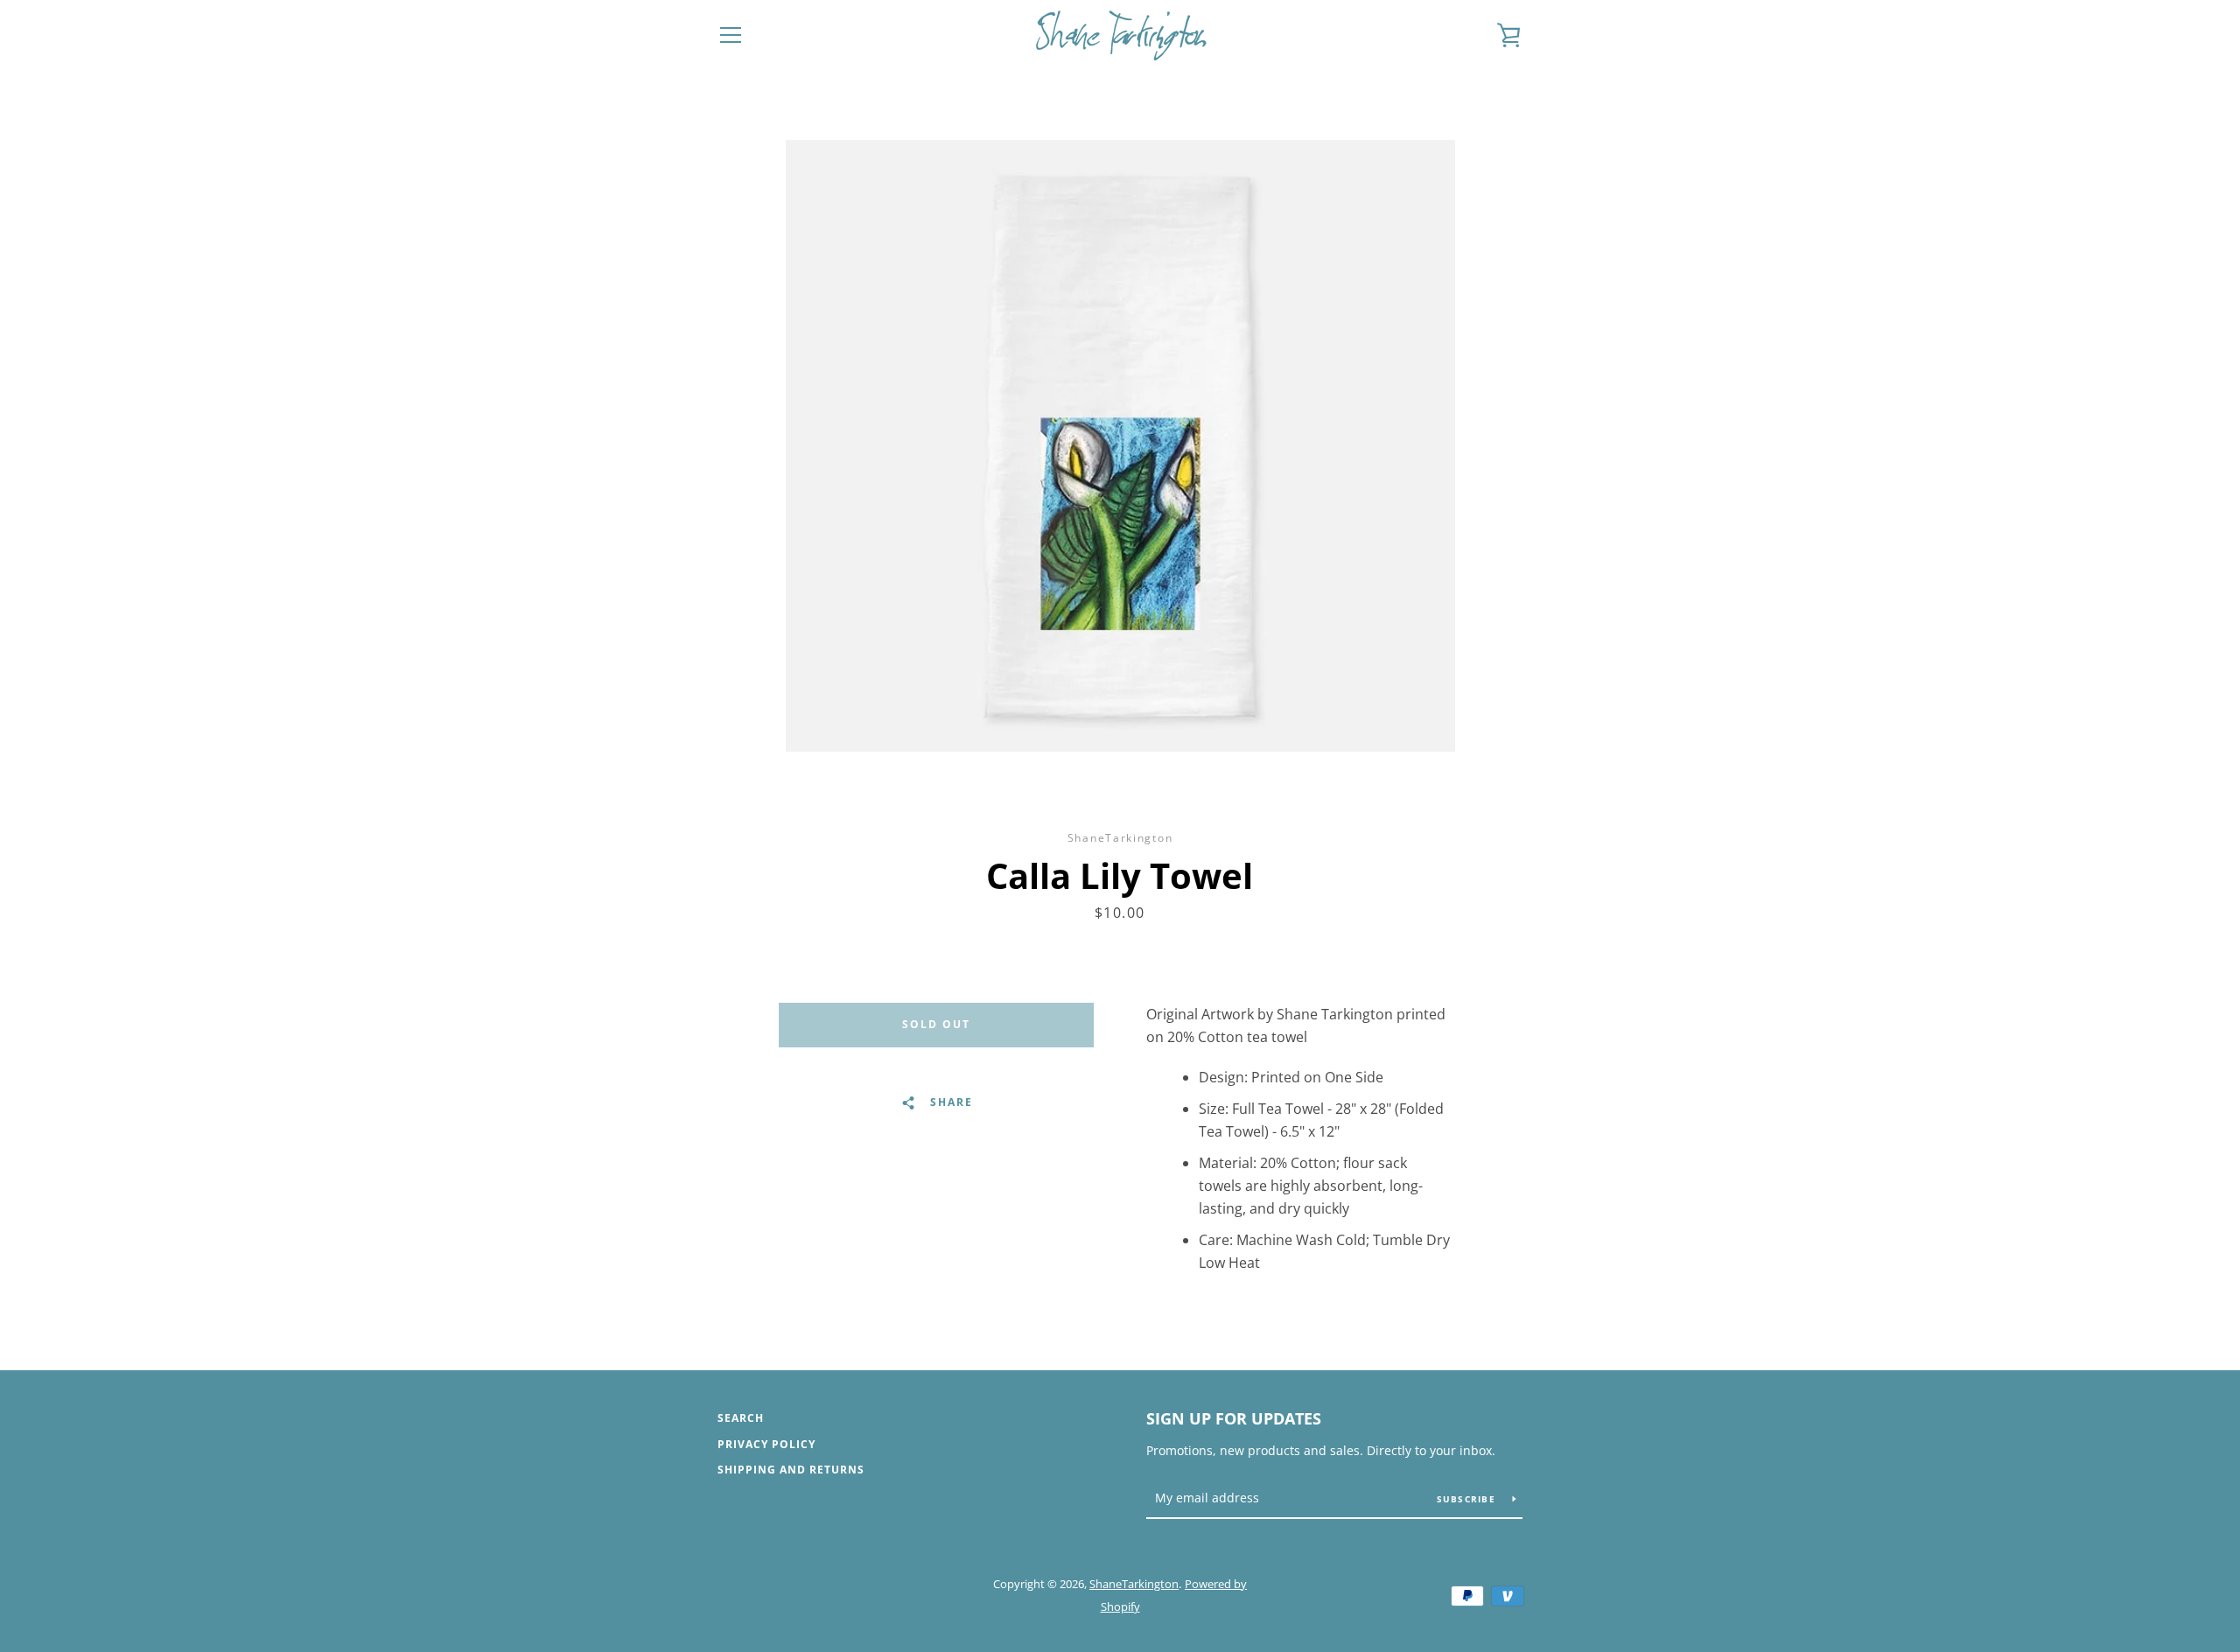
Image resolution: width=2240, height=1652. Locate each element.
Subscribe (1468, 1499)
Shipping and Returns (791, 1470)
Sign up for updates (1234, 1418)
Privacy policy (766, 1444)
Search (741, 1418)
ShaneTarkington (1134, 1584)
